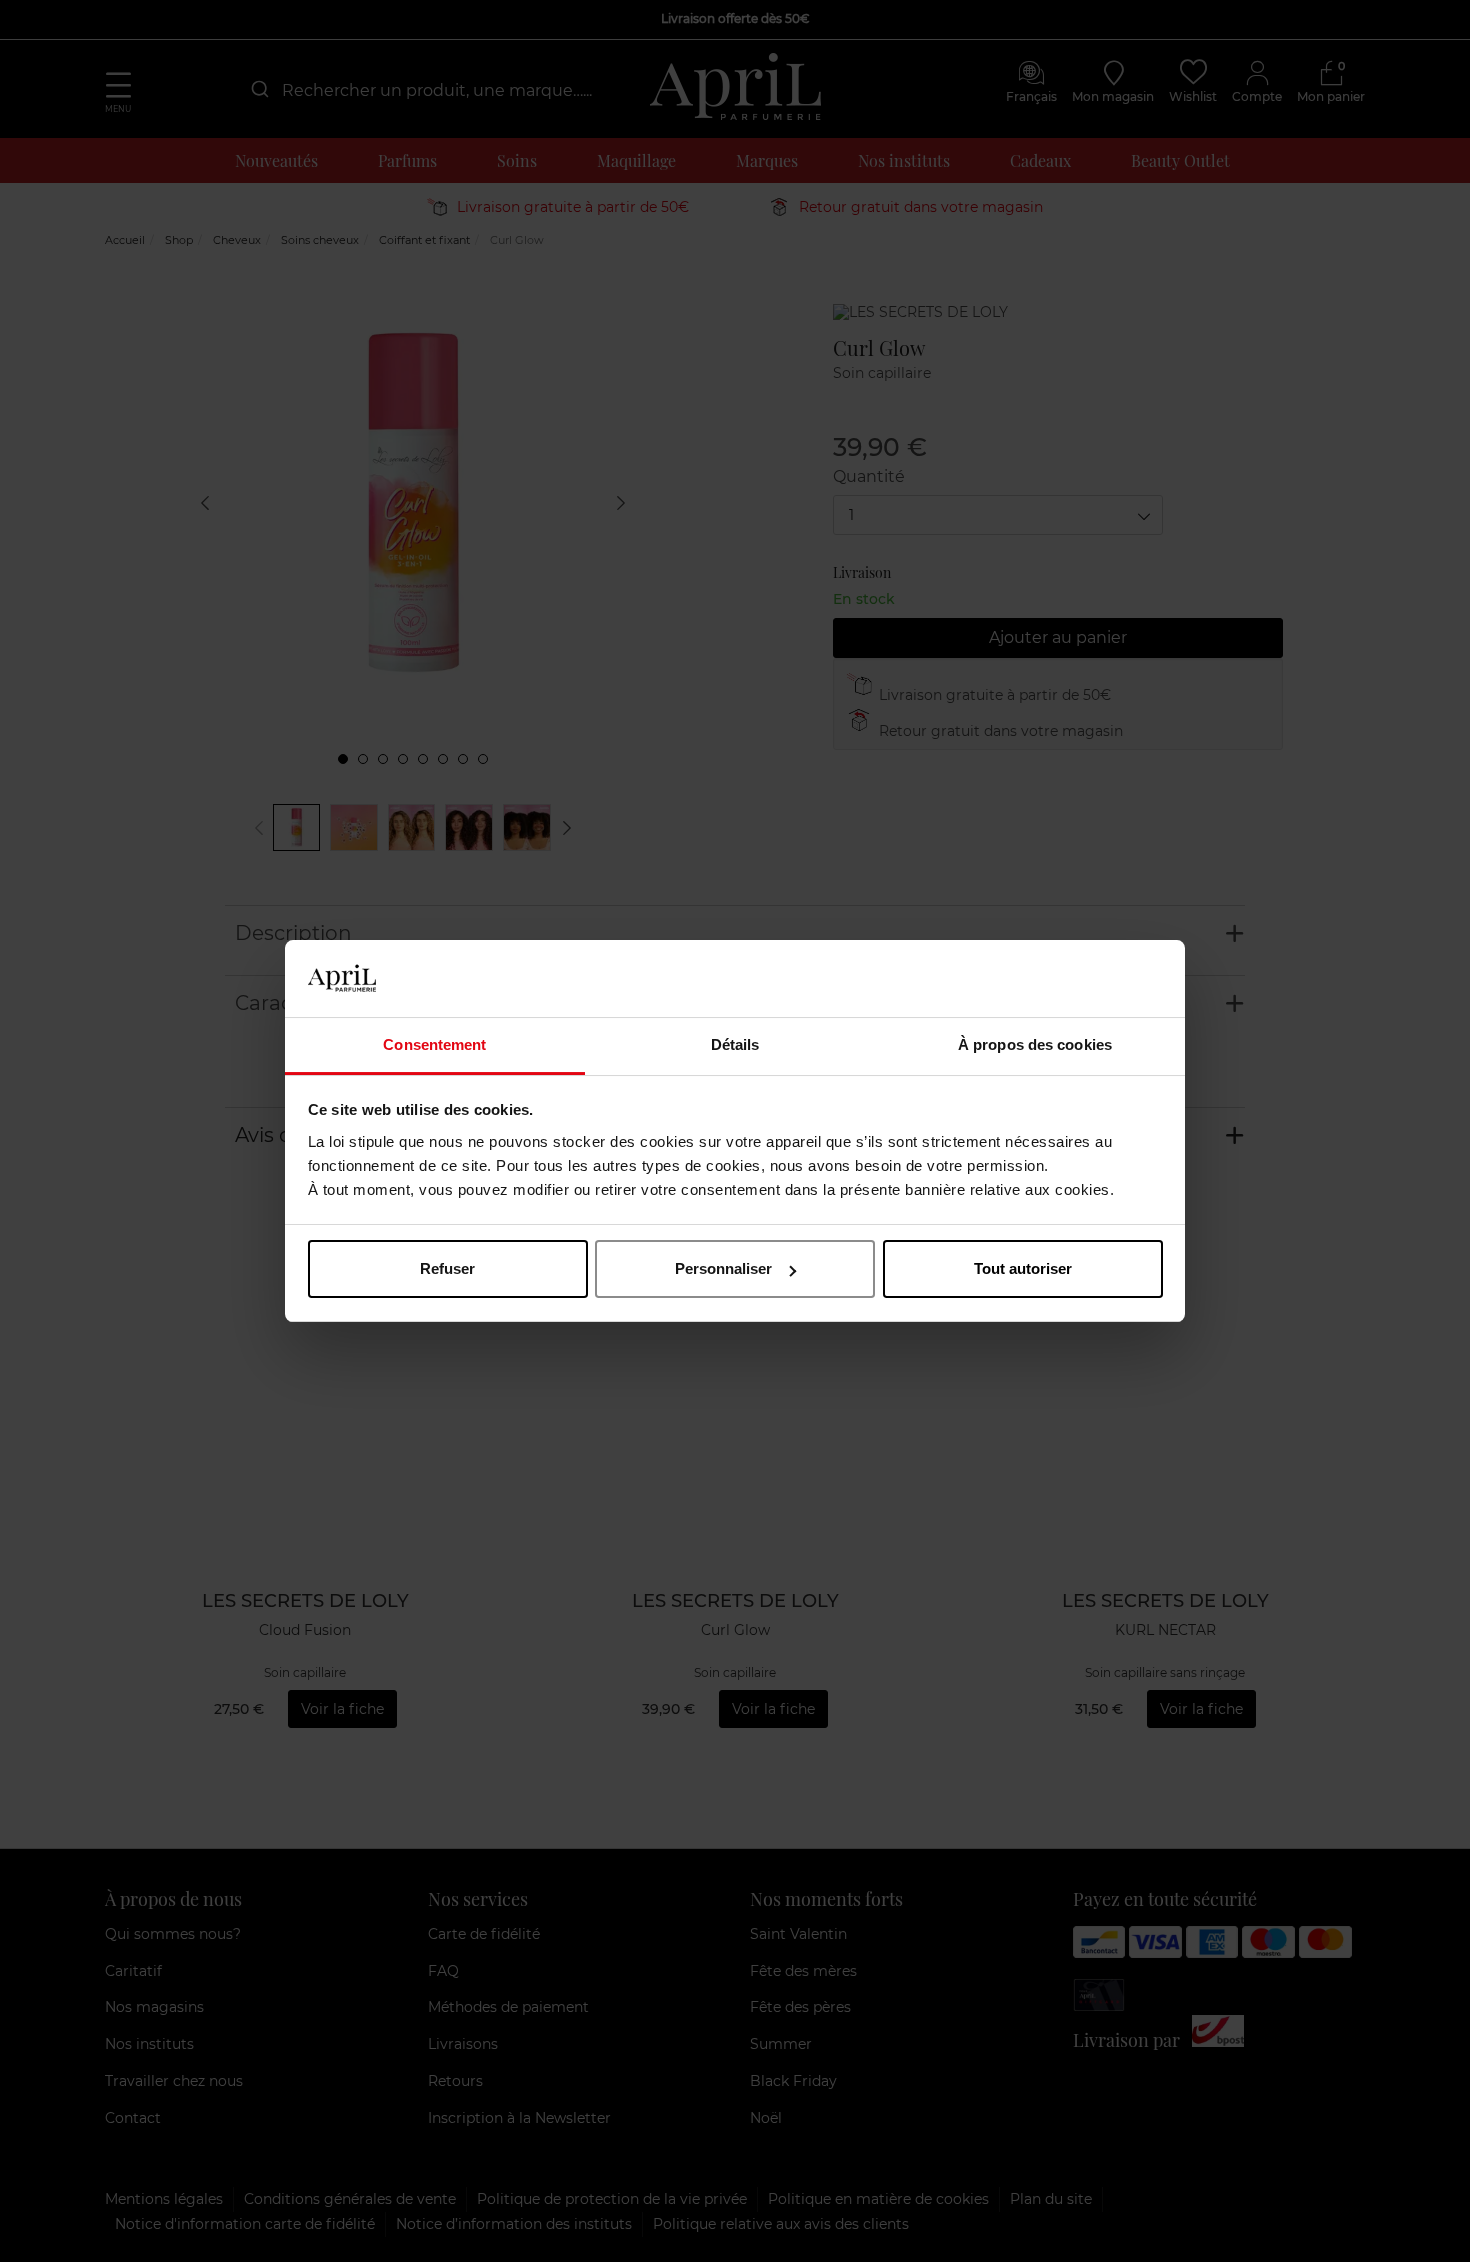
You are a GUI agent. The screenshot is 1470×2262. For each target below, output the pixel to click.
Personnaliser (723, 1268)
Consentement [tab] (434, 1044)
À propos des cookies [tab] (1035, 1044)
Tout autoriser (1023, 1268)
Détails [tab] (735, 1044)
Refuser (447, 1268)
